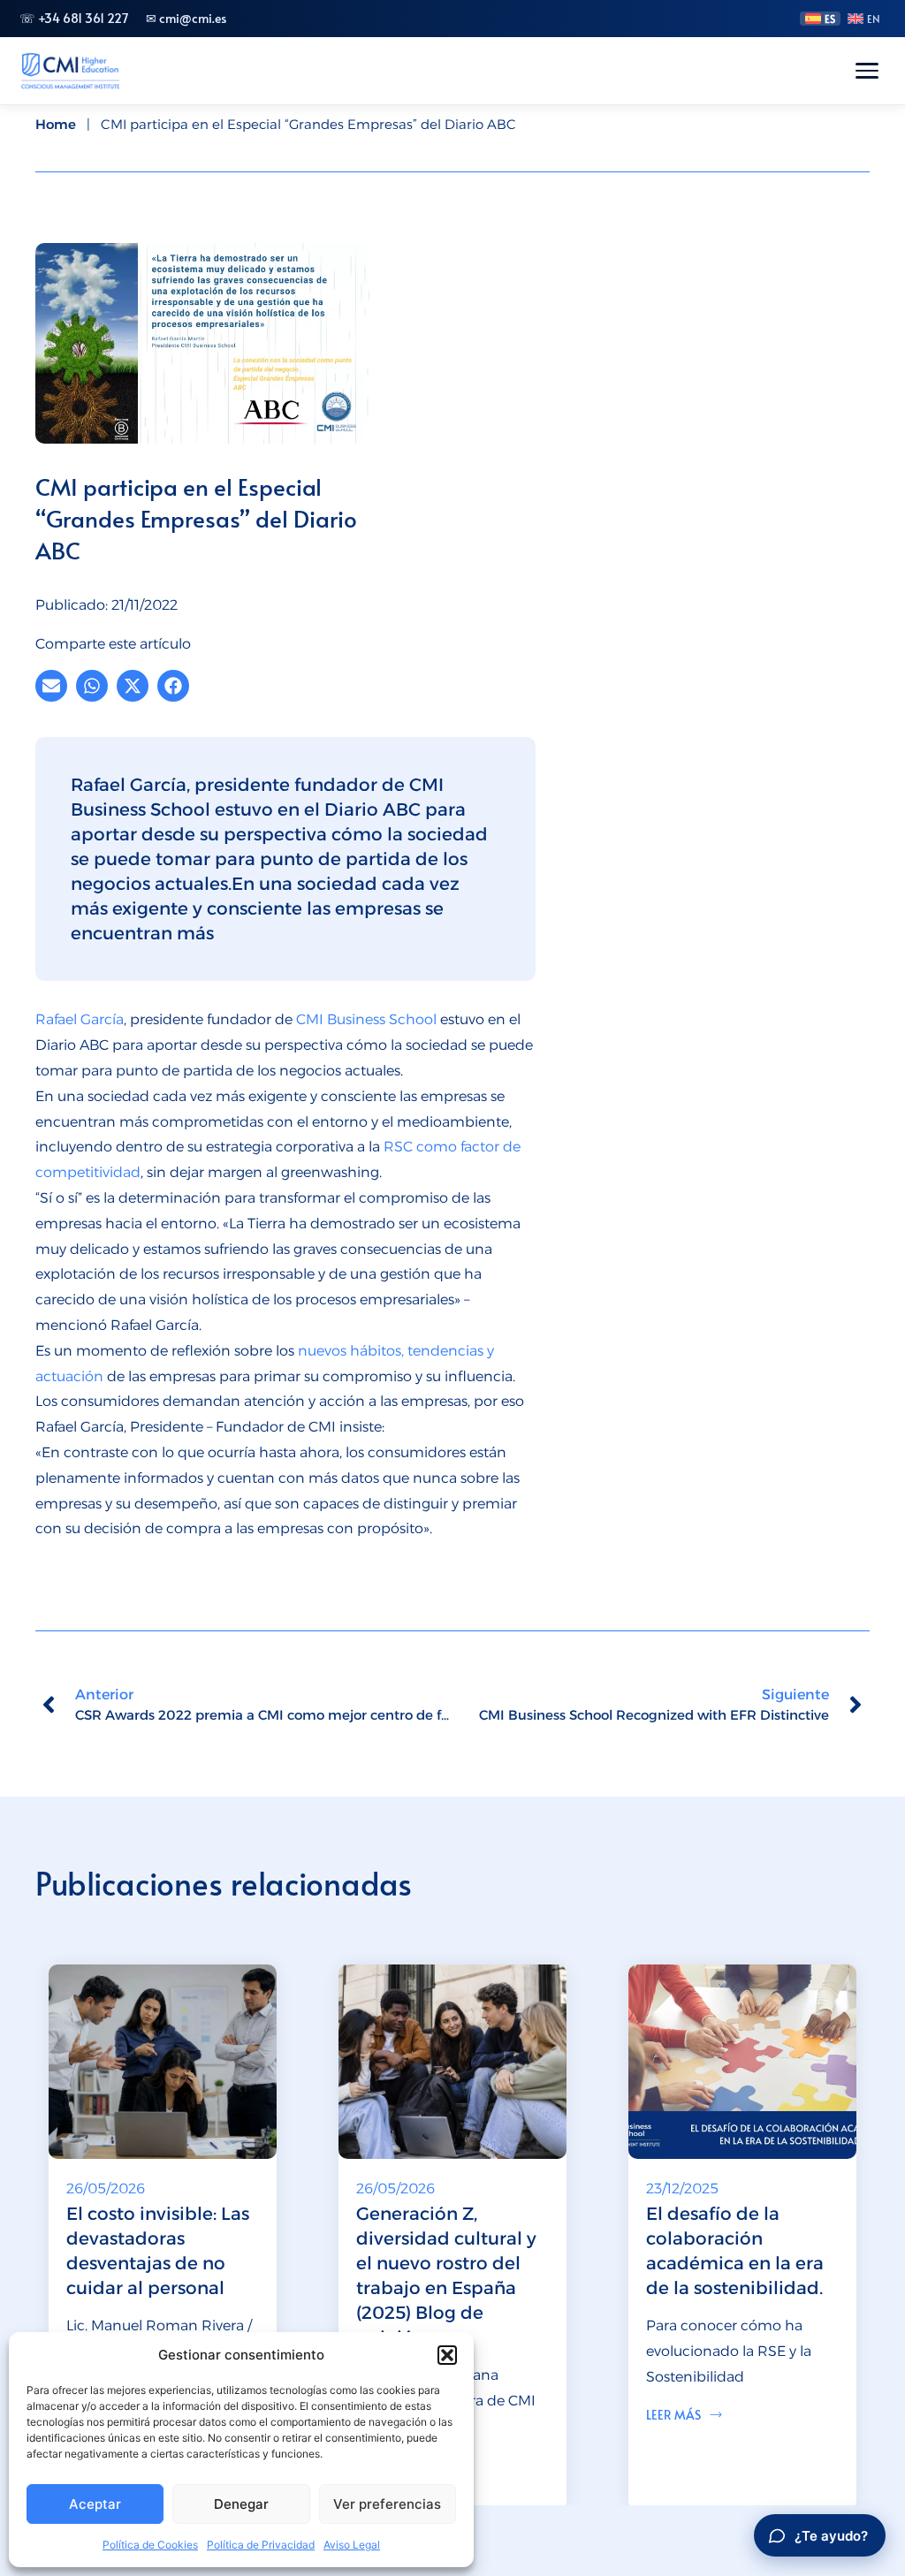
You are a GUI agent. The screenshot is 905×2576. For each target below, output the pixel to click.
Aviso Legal (352, 2545)
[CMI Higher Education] (70, 71)
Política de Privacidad (261, 2545)
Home (56, 124)
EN (874, 19)
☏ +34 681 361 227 (74, 18)
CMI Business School (366, 1019)
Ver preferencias (387, 2504)
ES (830, 19)
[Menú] (867, 71)
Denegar (241, 2504)
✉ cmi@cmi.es (186, 18)
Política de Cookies (150, 2545)
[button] (447, 2355)
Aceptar (95, 2504)
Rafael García (80, 1019)
